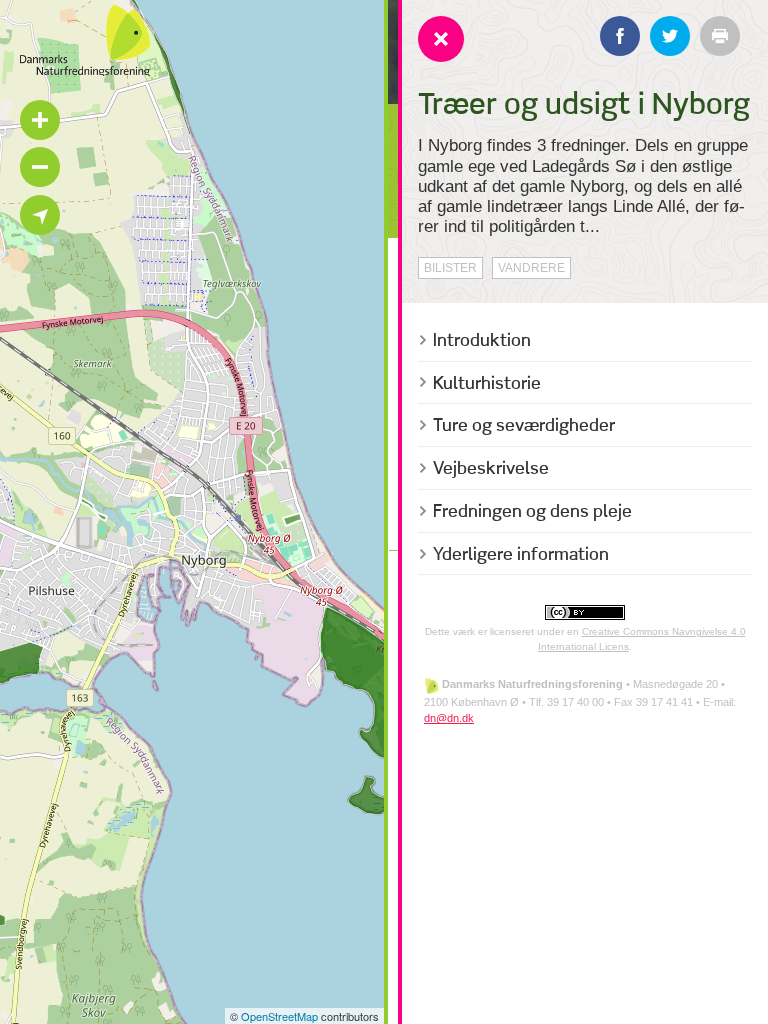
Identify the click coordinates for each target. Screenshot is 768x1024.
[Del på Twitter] (670, 36)
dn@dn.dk (449, 718)
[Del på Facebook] (620, 36)
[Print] (720, 36)
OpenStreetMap (279, 1016)
